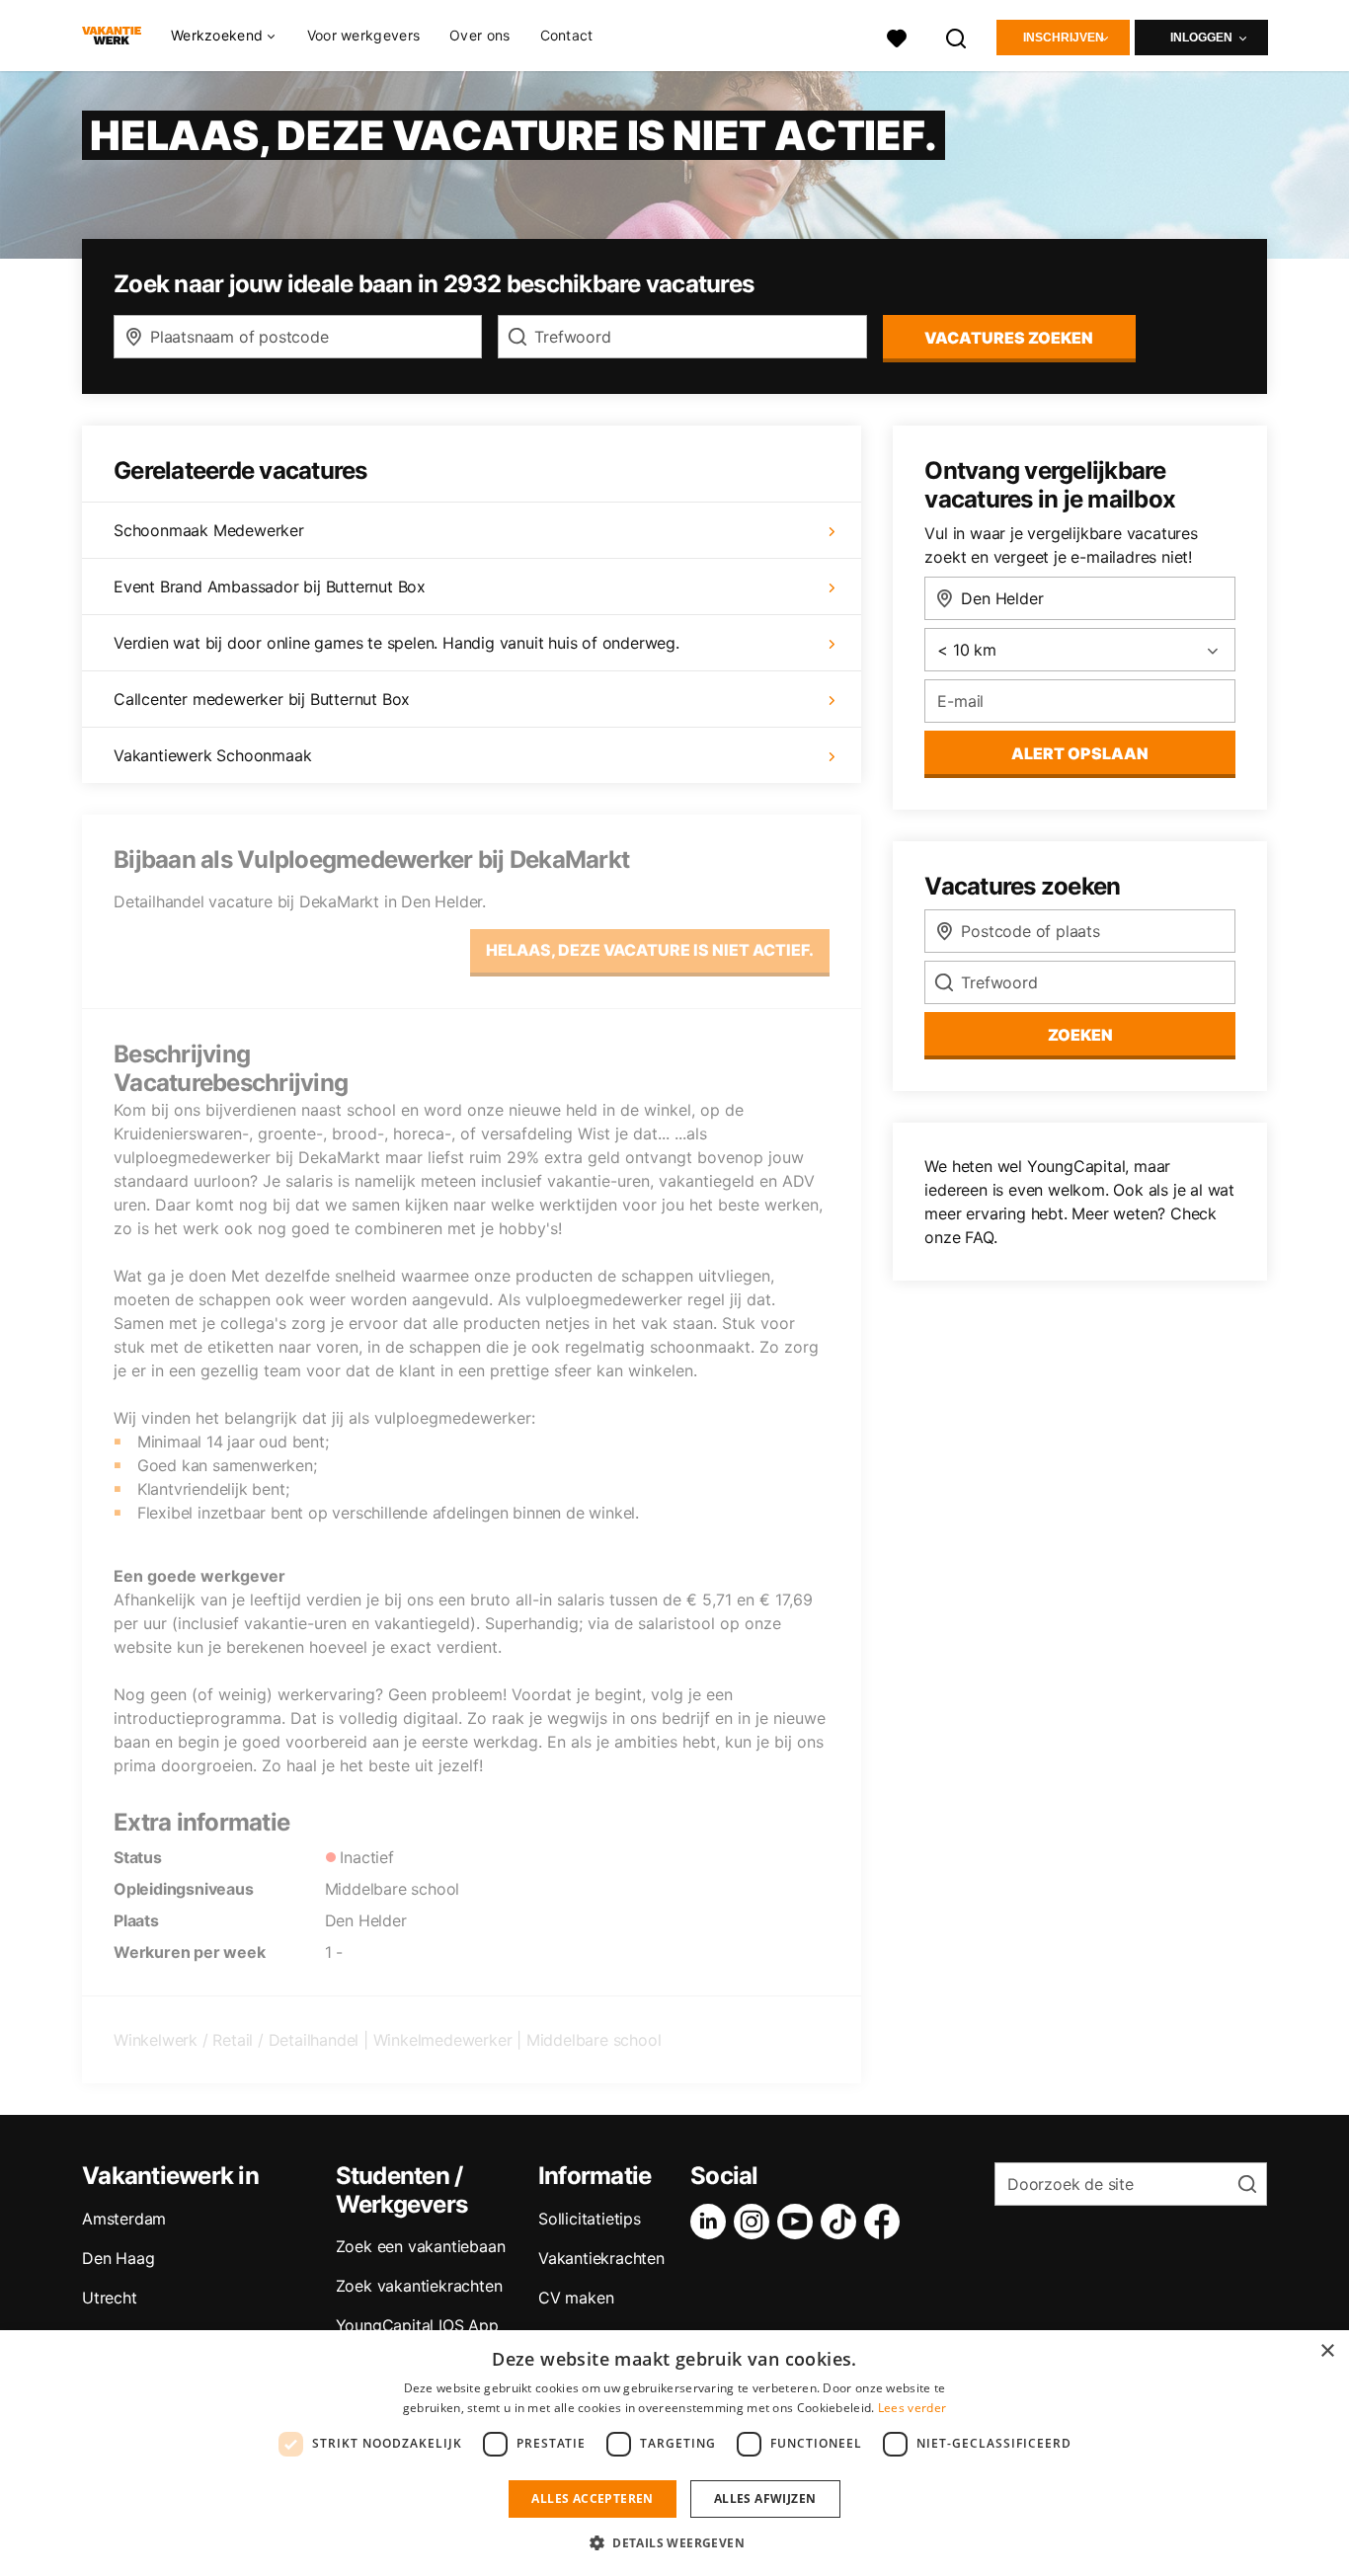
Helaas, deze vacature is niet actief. (650, 950)
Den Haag (118, 2258)
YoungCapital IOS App (417, 2325)
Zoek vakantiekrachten (419, 2286)
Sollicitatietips (590, 2219)
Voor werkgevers (364, 35)
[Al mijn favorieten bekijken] (897, 36)
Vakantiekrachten (601, 2258)
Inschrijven (1064, 38)
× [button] (1327, 2351)
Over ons (479, 35)
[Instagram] (755, 2222)
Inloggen (1201, 38)
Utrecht (110, 2298)
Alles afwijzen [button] (765, 2498)
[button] (674, 2542)
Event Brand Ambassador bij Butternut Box (270, 586)
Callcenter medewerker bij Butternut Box (262, 699)
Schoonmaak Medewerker (209, 530)
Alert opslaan (1080, 753)
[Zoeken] (957, 36)
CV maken (576, 2298)
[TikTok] (842, 2222)
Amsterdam (124, 2219)
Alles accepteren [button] (592, 2498)
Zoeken (1080, 1035)
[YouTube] (799, 2222)
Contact (567, 35)
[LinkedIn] (712, 2222)
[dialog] (674, 2453)
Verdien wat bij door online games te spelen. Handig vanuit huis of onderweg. (397, 643)
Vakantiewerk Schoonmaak (212, 755)
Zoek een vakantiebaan (421, 2246)
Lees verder (912, 2408)
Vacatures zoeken (1009, 338)
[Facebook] (886, 2222)
